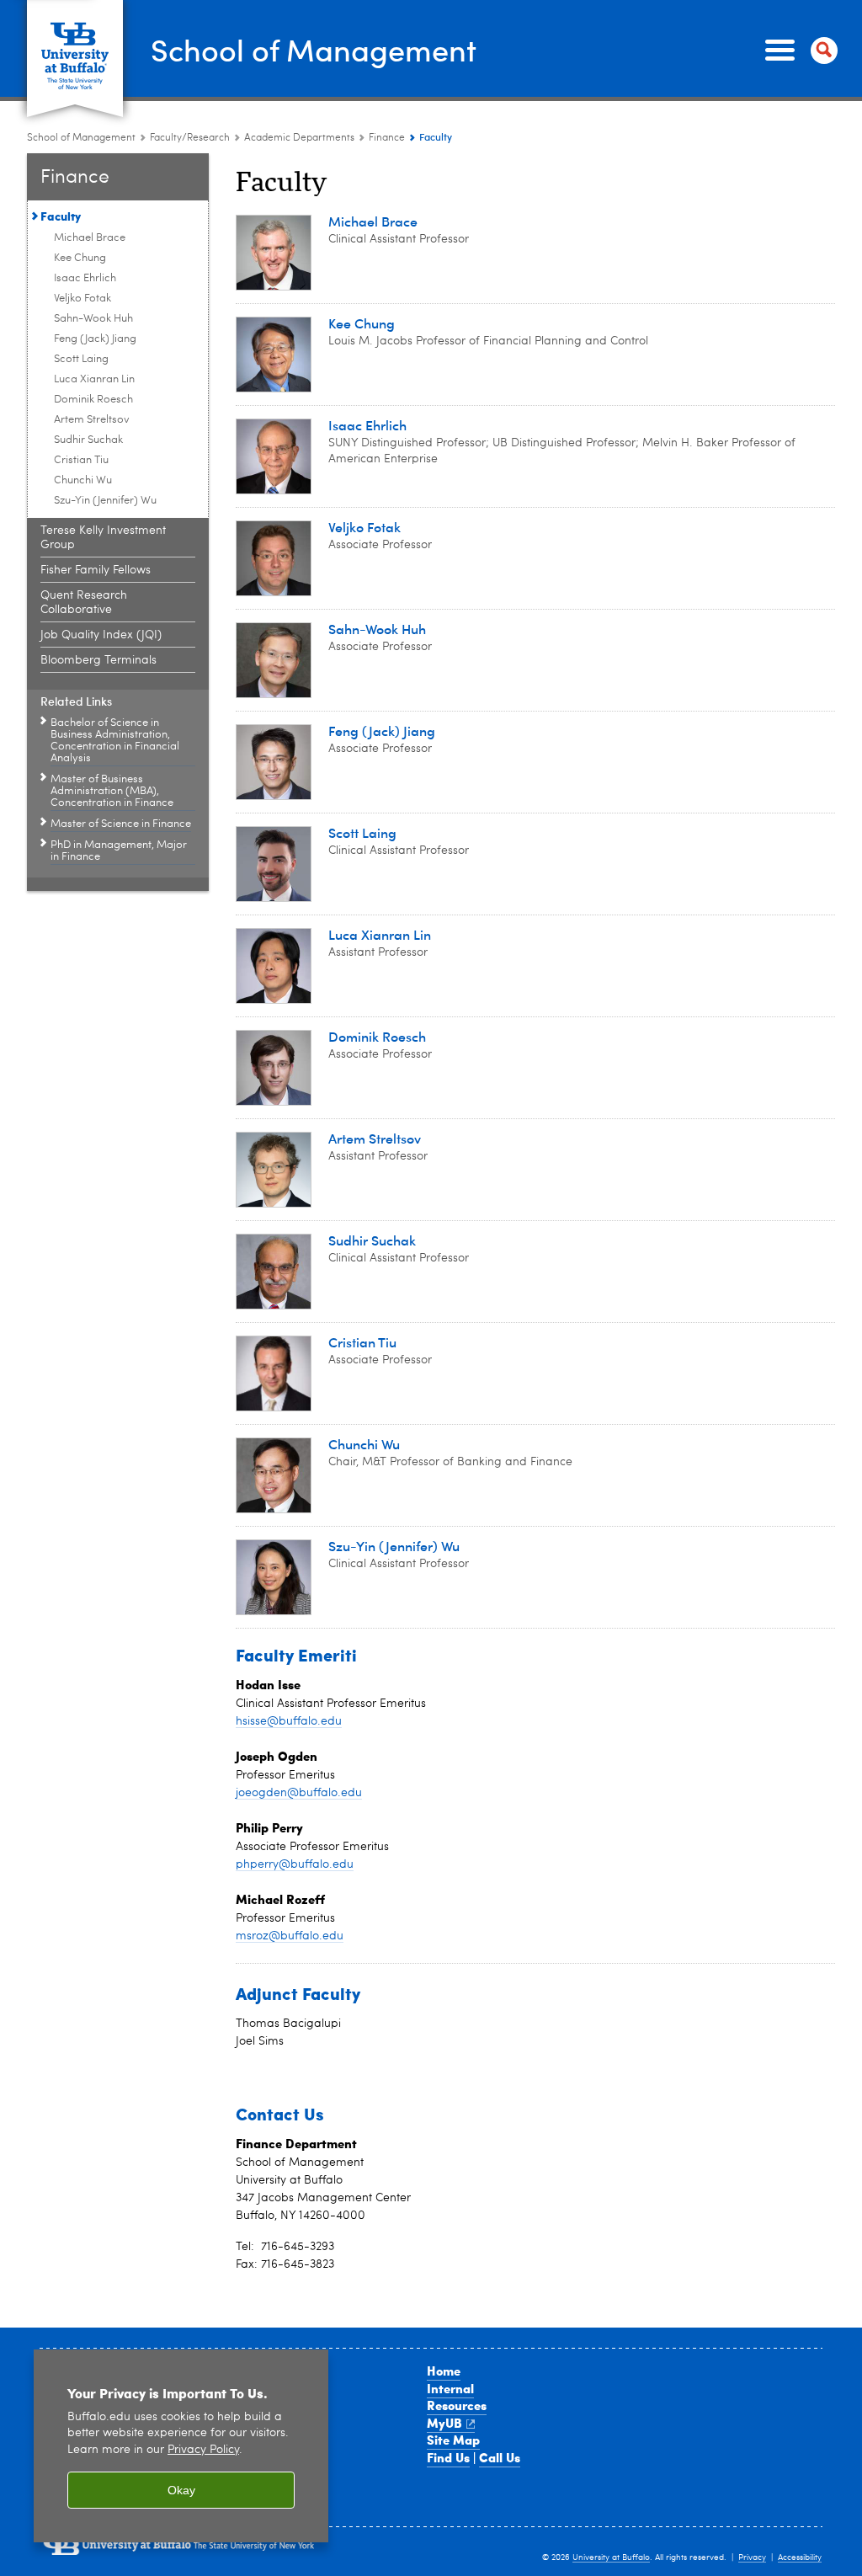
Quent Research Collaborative (84, 603)
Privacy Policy (203, 2450)
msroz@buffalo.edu (290, 1936)
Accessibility (800, 2557)
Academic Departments (299, 138)
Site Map (453, 2440)
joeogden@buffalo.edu (299, 1793)
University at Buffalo (611, 2557)
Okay (181, 2490)
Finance (387, 138)
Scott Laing (81, 359)
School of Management (314, 49)
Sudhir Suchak (88, 440)
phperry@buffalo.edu (295, 1864)
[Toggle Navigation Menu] (798, 51)
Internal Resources (457, 2397)
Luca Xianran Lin (94, 379)
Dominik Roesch (93, 400)
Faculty (61, 216)
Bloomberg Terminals (98, 660)
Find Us (448, 2457)
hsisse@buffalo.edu (289, 1721)
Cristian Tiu (81, 460)
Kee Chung (80, 258)
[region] (181, 2446)
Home (444, 2371)
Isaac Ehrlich (85, 278)
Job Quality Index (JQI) (101, 635)
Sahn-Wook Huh (93, 319)
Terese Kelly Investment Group (103, 538)
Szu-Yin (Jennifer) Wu (105, 501)
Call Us (500, 2457)
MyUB (444, 2423)
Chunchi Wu (83, 480)
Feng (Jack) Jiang (95, 339)
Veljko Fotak (82, 299)
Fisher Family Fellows (96, 570)
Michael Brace (90, 238)
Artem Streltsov (92, 420)
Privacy (752, 2557)
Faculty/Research (190, 138)
